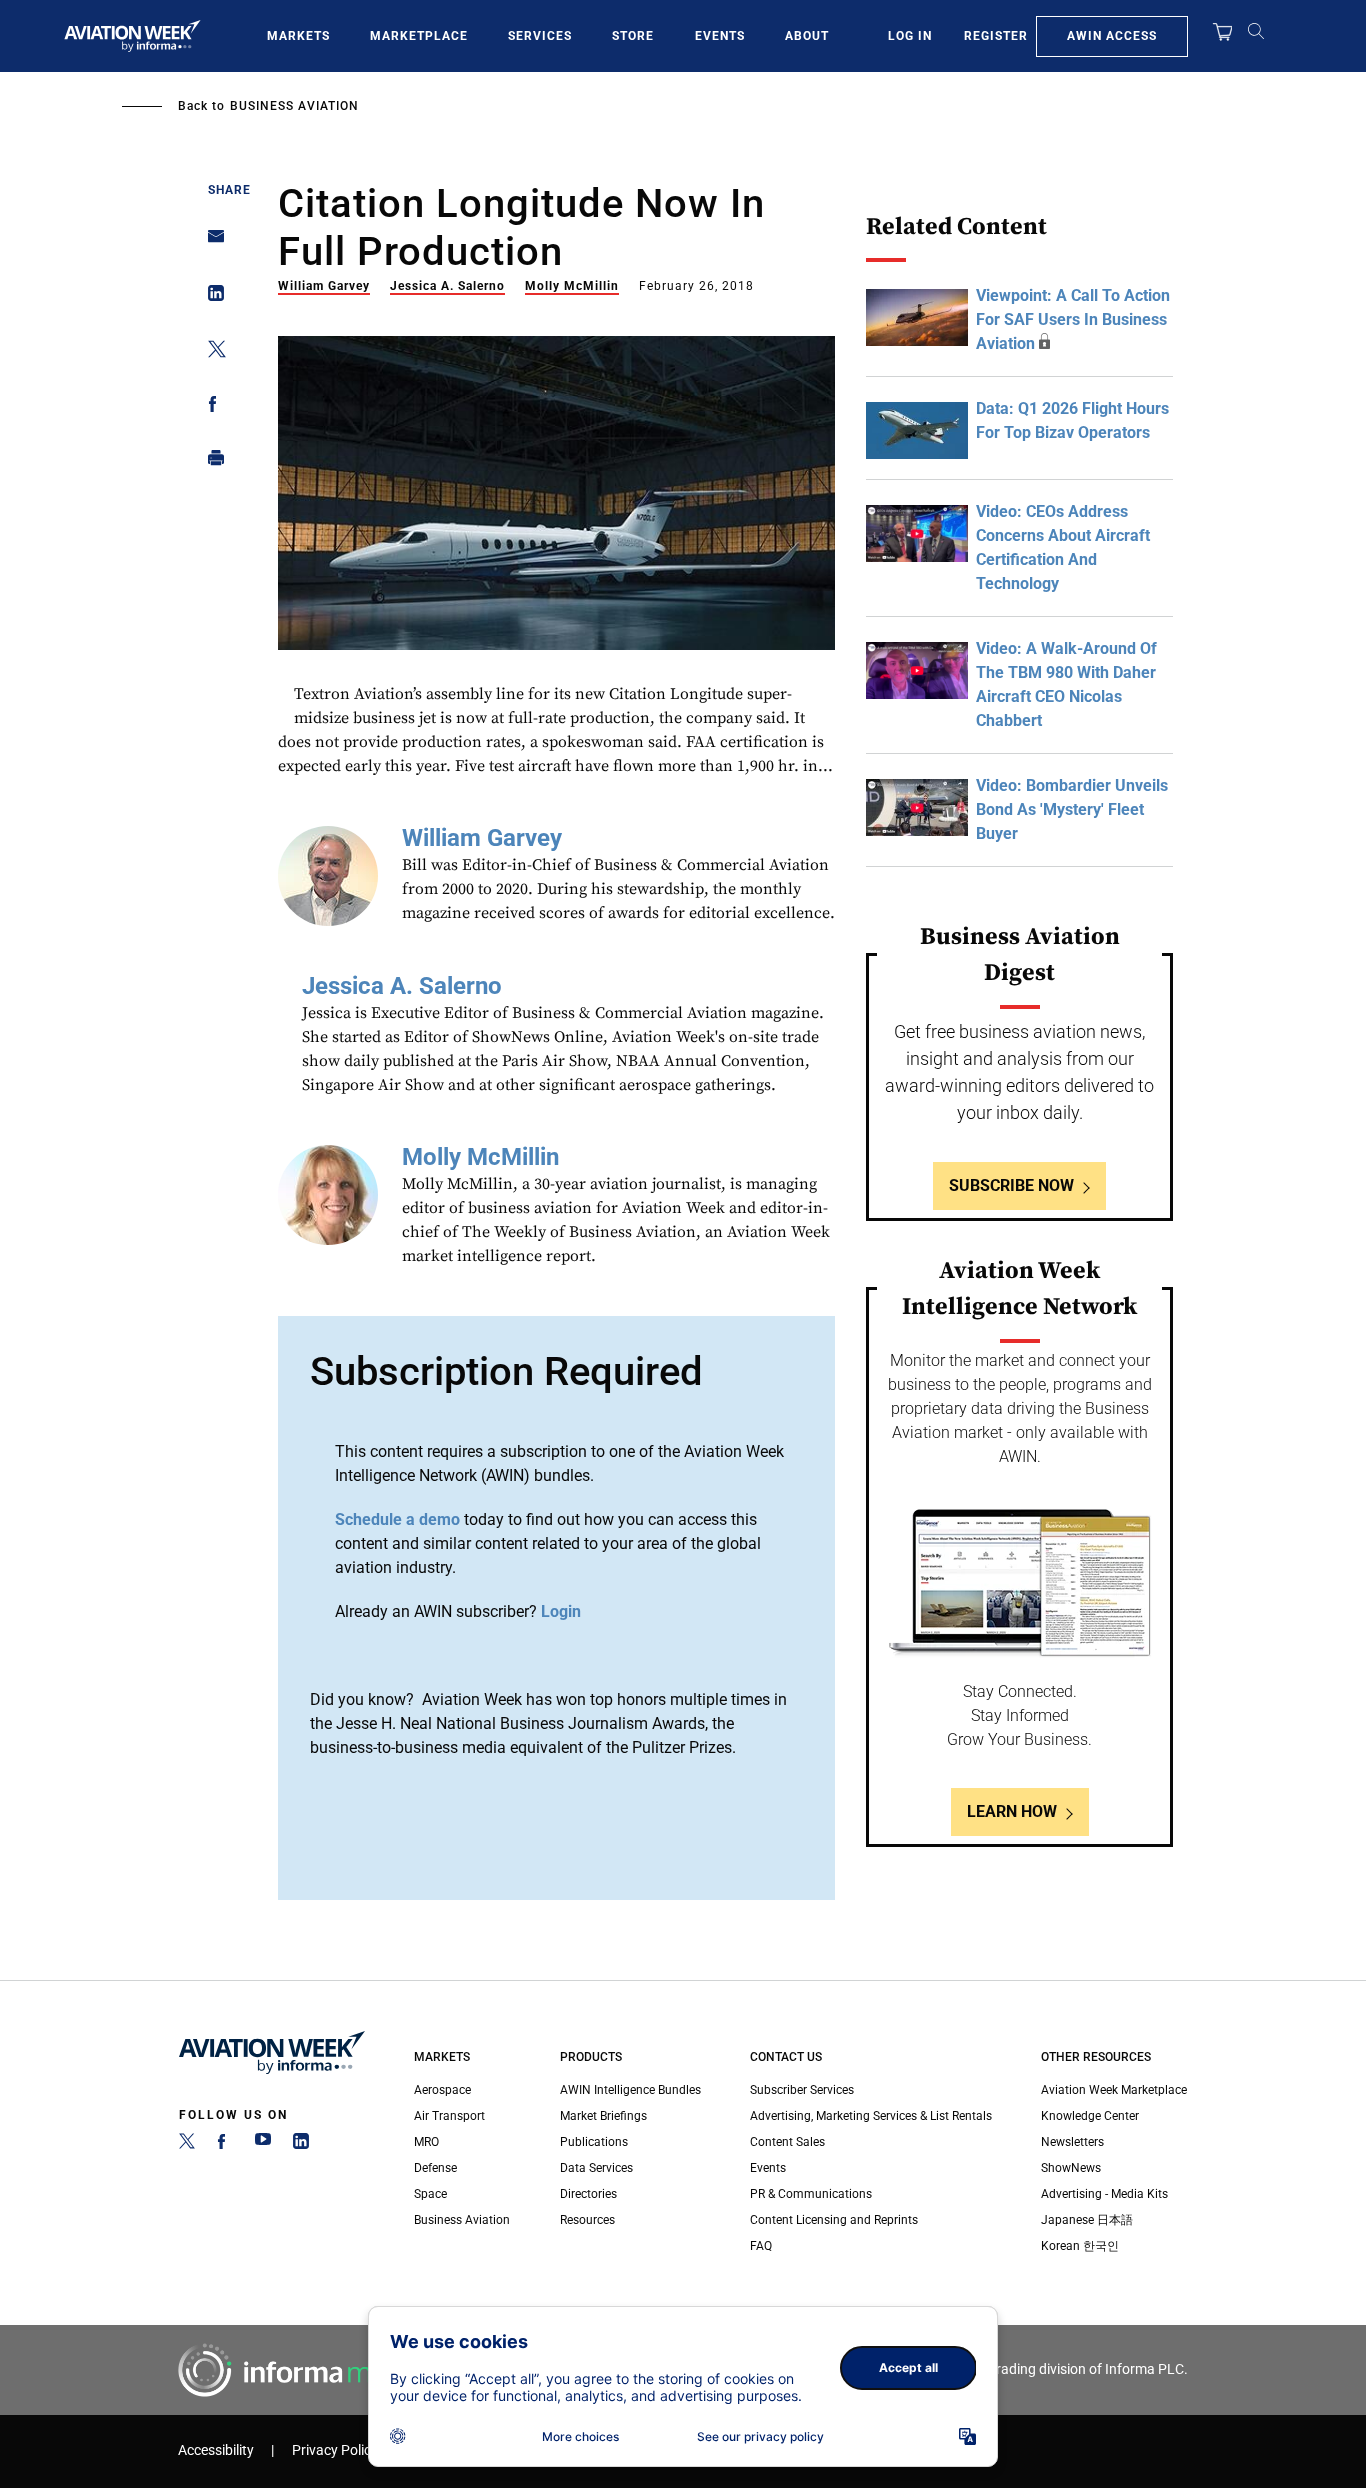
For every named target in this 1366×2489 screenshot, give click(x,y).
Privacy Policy (335, 2450)
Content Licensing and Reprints (834, 2220)
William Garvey (324, 286)
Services (540, 36)
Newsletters (1072, 2142)
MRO (426, 2142)
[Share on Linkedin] (210, 297)
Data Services (596, 2168)
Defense (435, 2168)
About (807, 36)
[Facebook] (225, 2145)
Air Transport (449, 2116)
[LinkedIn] (301, 2145)
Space (430, 2194)
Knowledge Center (1090, 2116)
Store (633, 36)
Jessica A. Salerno (447, 286)
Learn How (1012, 1811)
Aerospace (442, 2090)
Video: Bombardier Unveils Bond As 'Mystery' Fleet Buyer (1072, 809)
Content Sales (787, 2142)
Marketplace (419, 36)
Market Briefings (603, 2116)
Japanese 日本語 (1087, 2220)
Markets (298, 36)
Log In (910, 36)
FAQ (761, 2246)
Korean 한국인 (1080, 2246)
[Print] (210, 462)
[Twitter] (187, 2145)
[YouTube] (263, 2145)
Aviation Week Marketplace (1114, 2090)
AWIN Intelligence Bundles (630, 2090)
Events (720, 36)
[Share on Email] (210, 242)
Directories (588, 2194)
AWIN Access (1112, 36)
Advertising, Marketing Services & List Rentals (871, 2116)
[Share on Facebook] (210, 407)
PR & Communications (811, 2194)
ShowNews (1071, 2168)
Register (996, 36)
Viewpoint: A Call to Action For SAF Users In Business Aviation (1073, 319)
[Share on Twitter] (210, 352)
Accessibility (216, 2450)
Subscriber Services (802, 2090)
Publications (594, 2142)
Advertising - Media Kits (1104, 2194)
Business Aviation (294, 106)
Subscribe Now (1011, 1185)
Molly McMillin (572, 286)
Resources (587, 2220)
